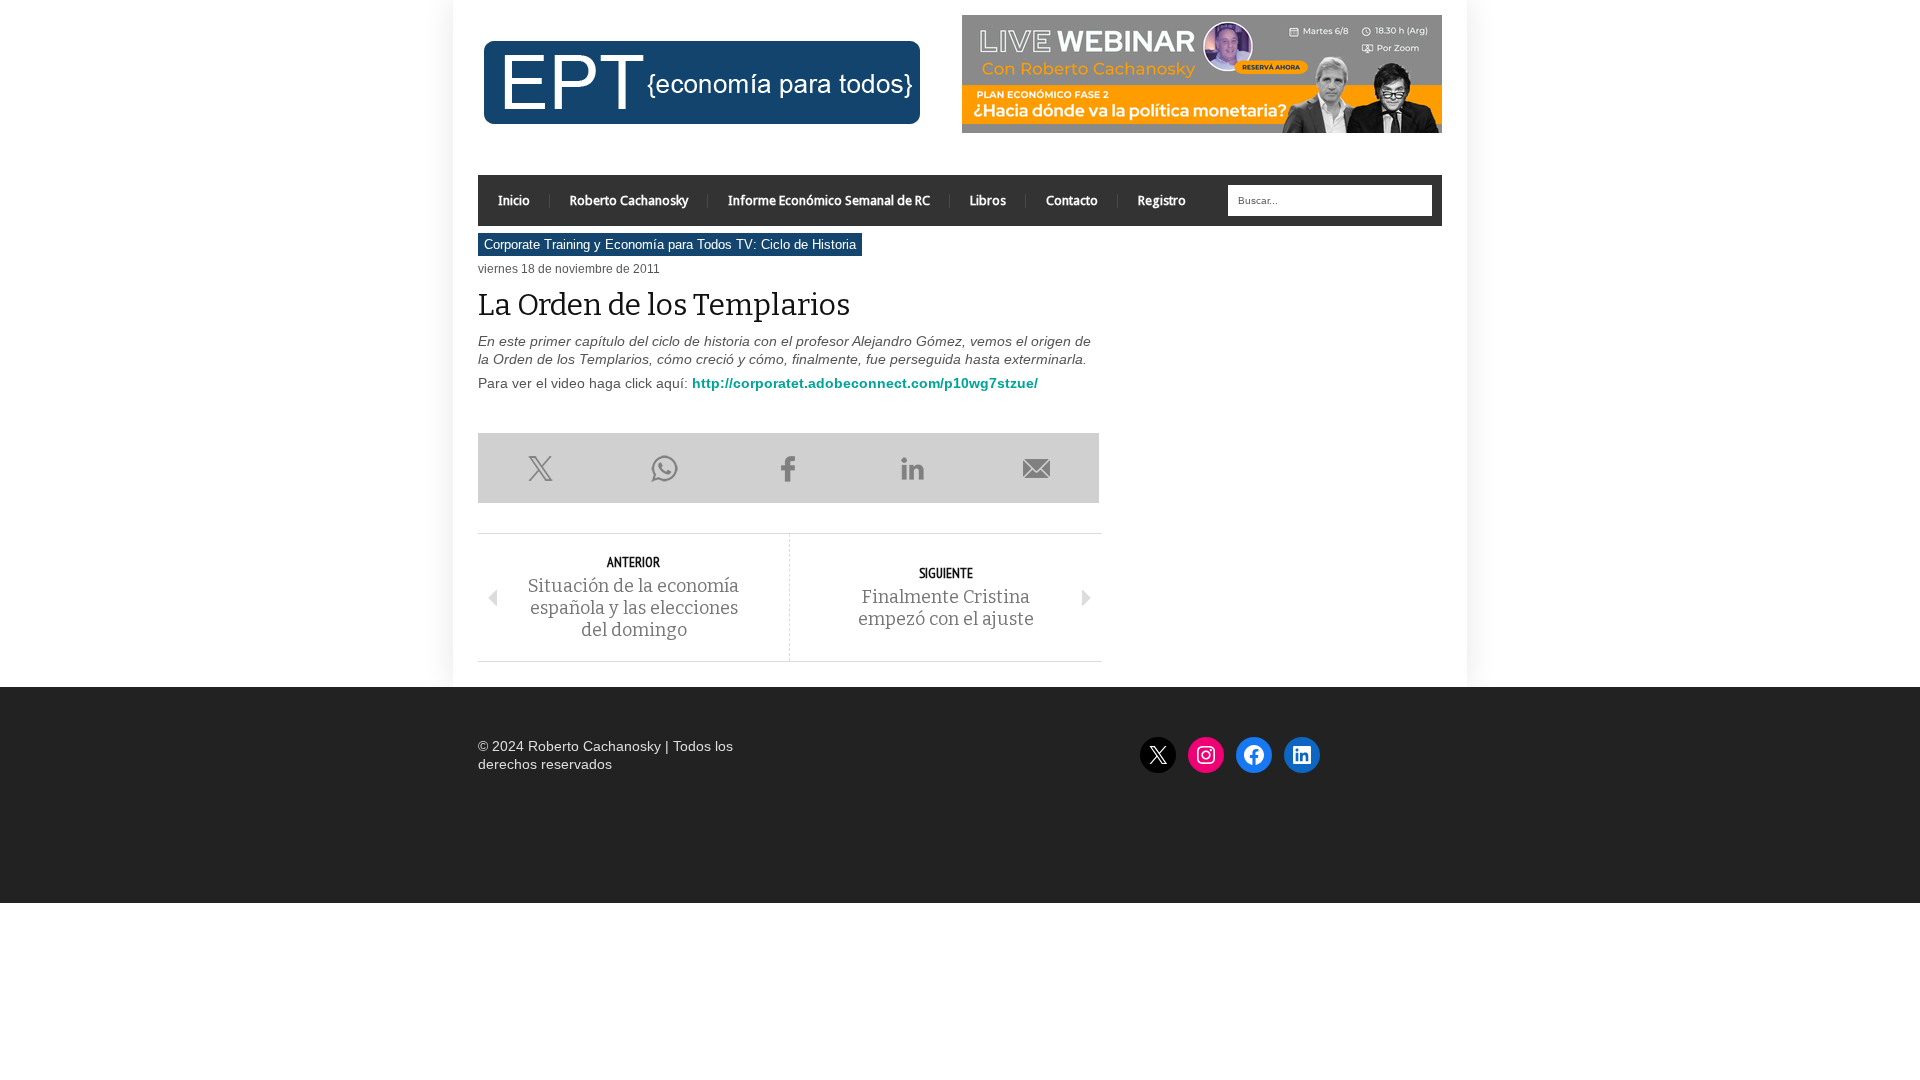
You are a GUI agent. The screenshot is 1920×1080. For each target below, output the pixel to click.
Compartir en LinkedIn (913, 468)
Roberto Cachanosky (629, 200)
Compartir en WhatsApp (664, 468)
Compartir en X (540, 468)
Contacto (1072, 200)
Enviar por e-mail (1037, 468)
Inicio (514, 200)
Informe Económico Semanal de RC (829, 200)
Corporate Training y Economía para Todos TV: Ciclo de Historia (670, 244)
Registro (1162, 200)
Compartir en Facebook (788, 468)
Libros (988, 200)
